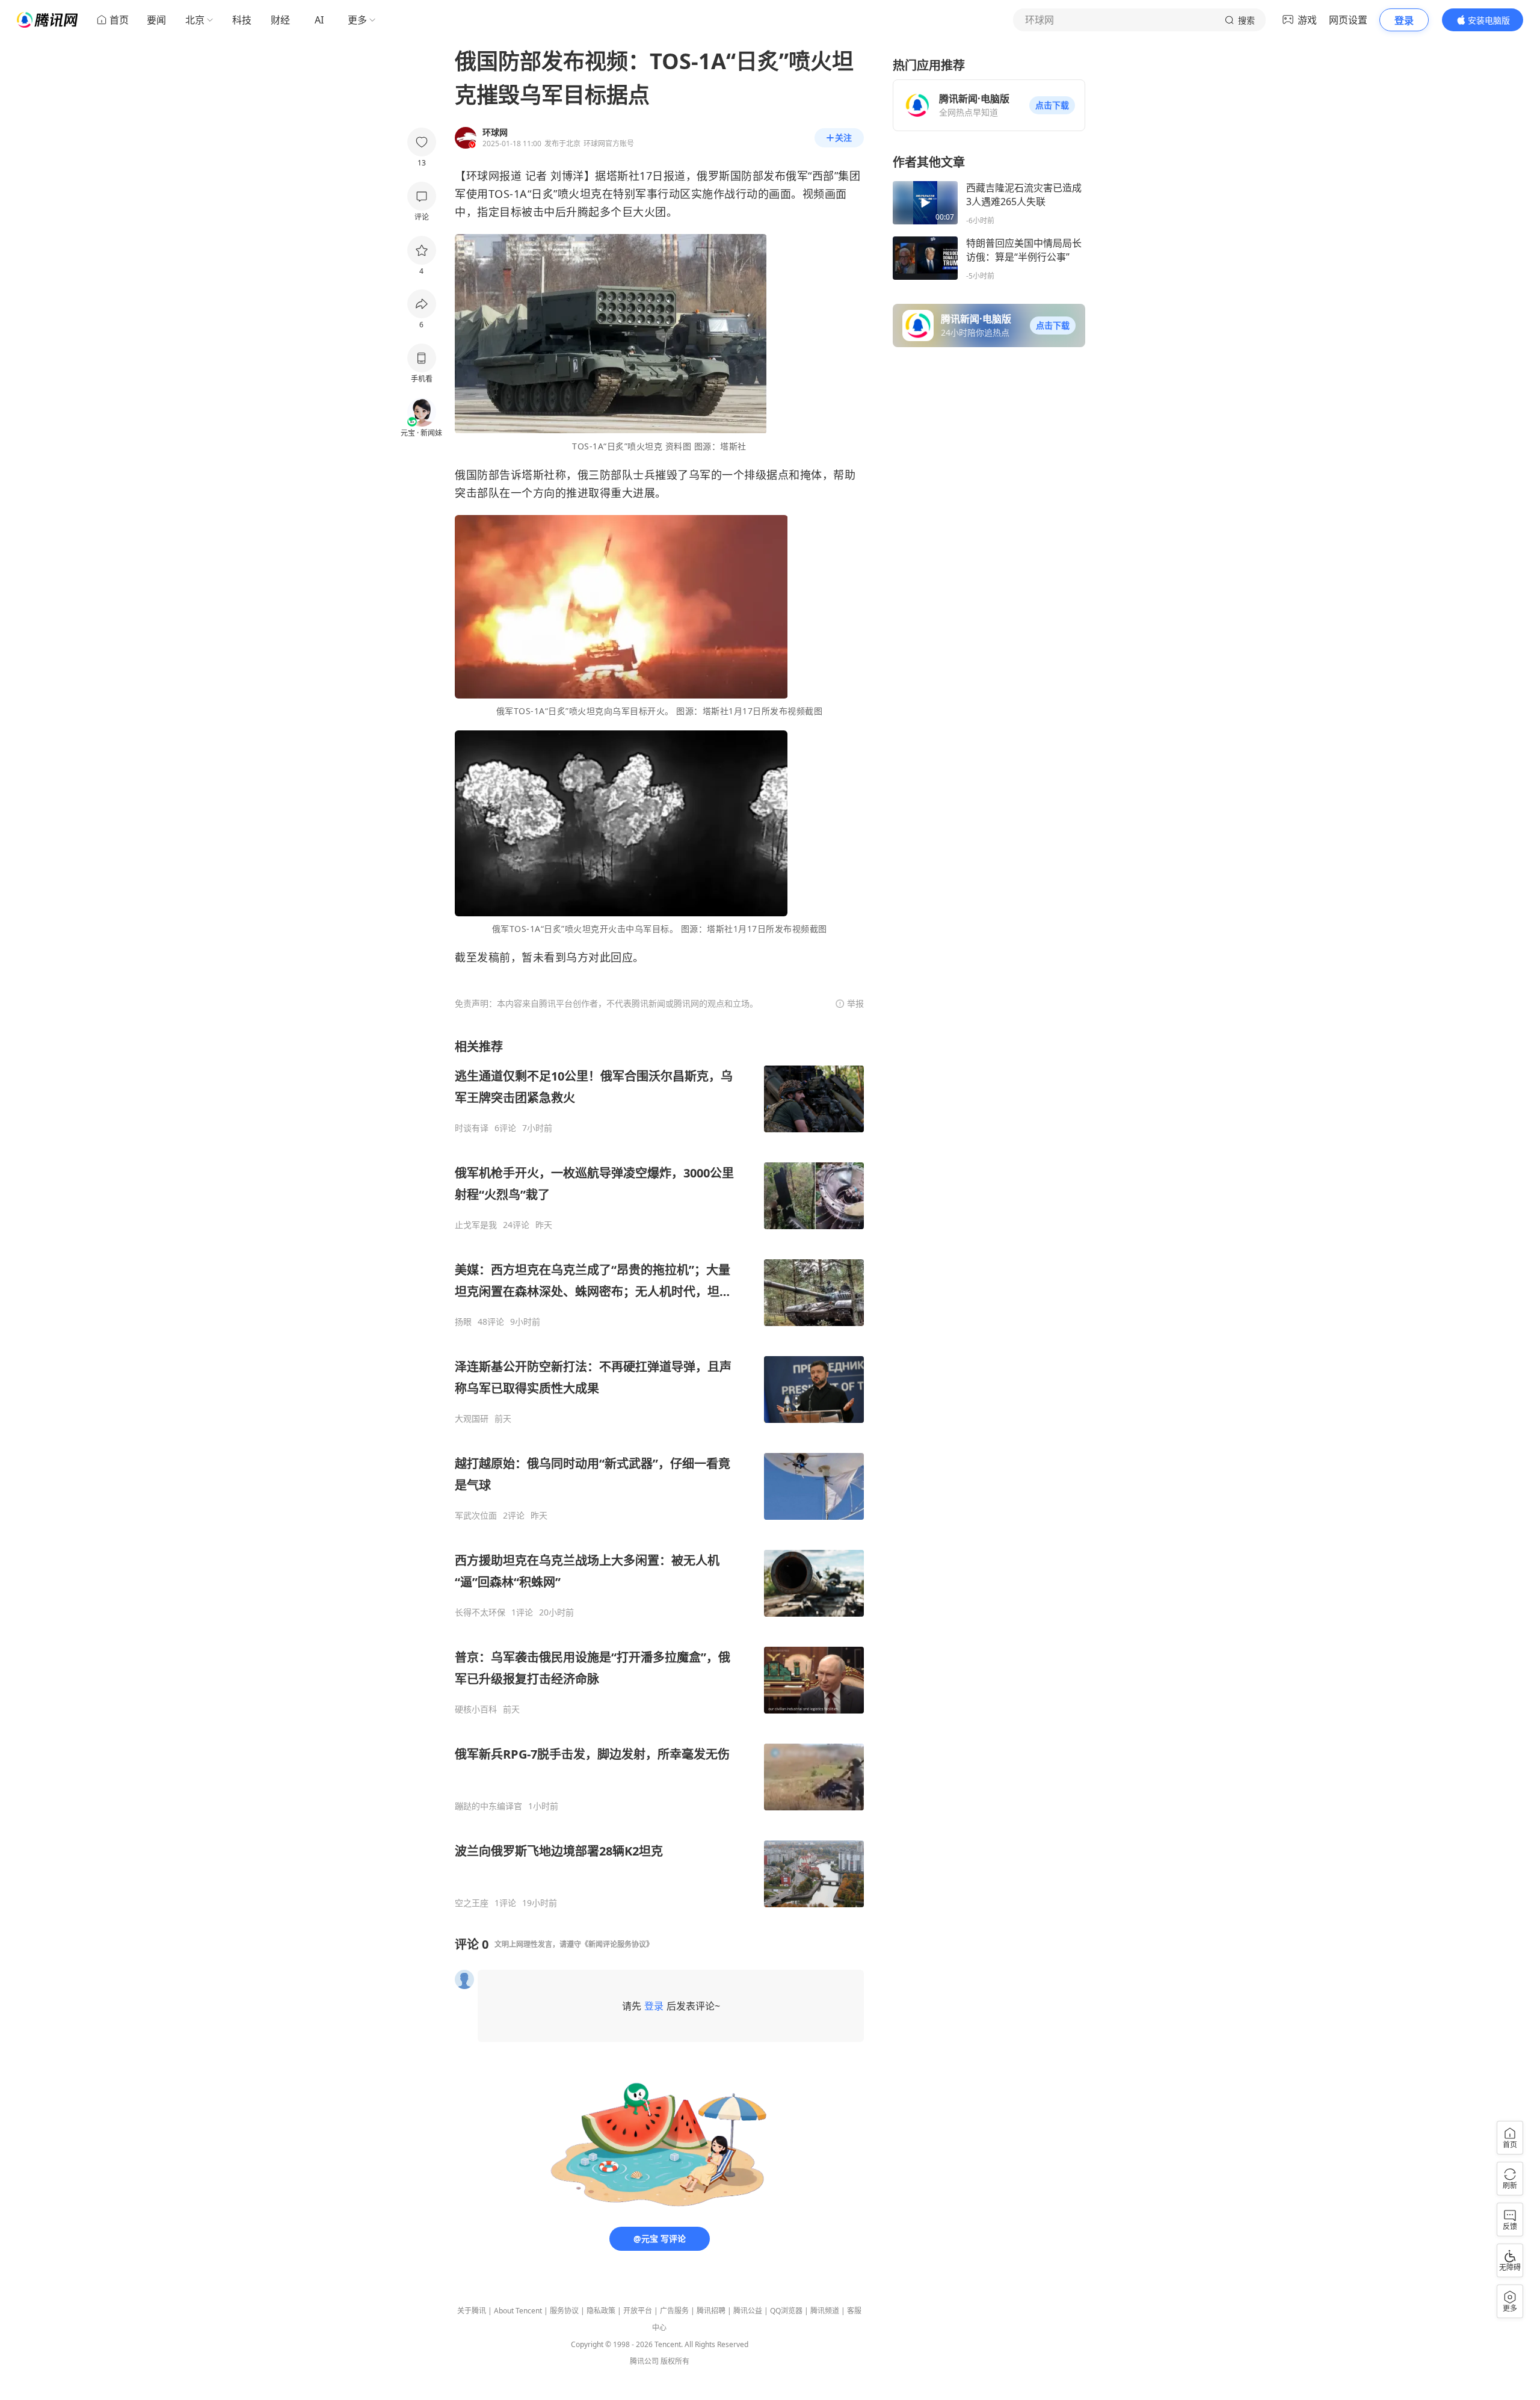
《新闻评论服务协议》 (617, 1944)
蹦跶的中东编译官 (488, 1806)
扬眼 (463, 1322)
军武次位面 (476, 1516)
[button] (1052, 105)
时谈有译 (472, 1128)
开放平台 (638, 2311)
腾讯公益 (748, 2311)
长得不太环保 (480, 1612)
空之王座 (472, 1903)
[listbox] (659, 1473)
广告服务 (674, 2311)
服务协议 (564, 2311)
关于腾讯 (472, 2311)
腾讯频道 (825, 2311)
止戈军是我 (476, 1225)
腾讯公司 (644, 2361)
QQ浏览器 (786, 2311)
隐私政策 (601, 2311)
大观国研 (472, 1419)
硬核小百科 (476, 1709)
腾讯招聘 (711, 2311)
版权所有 (675, 2361)
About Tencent (518, 2311)
